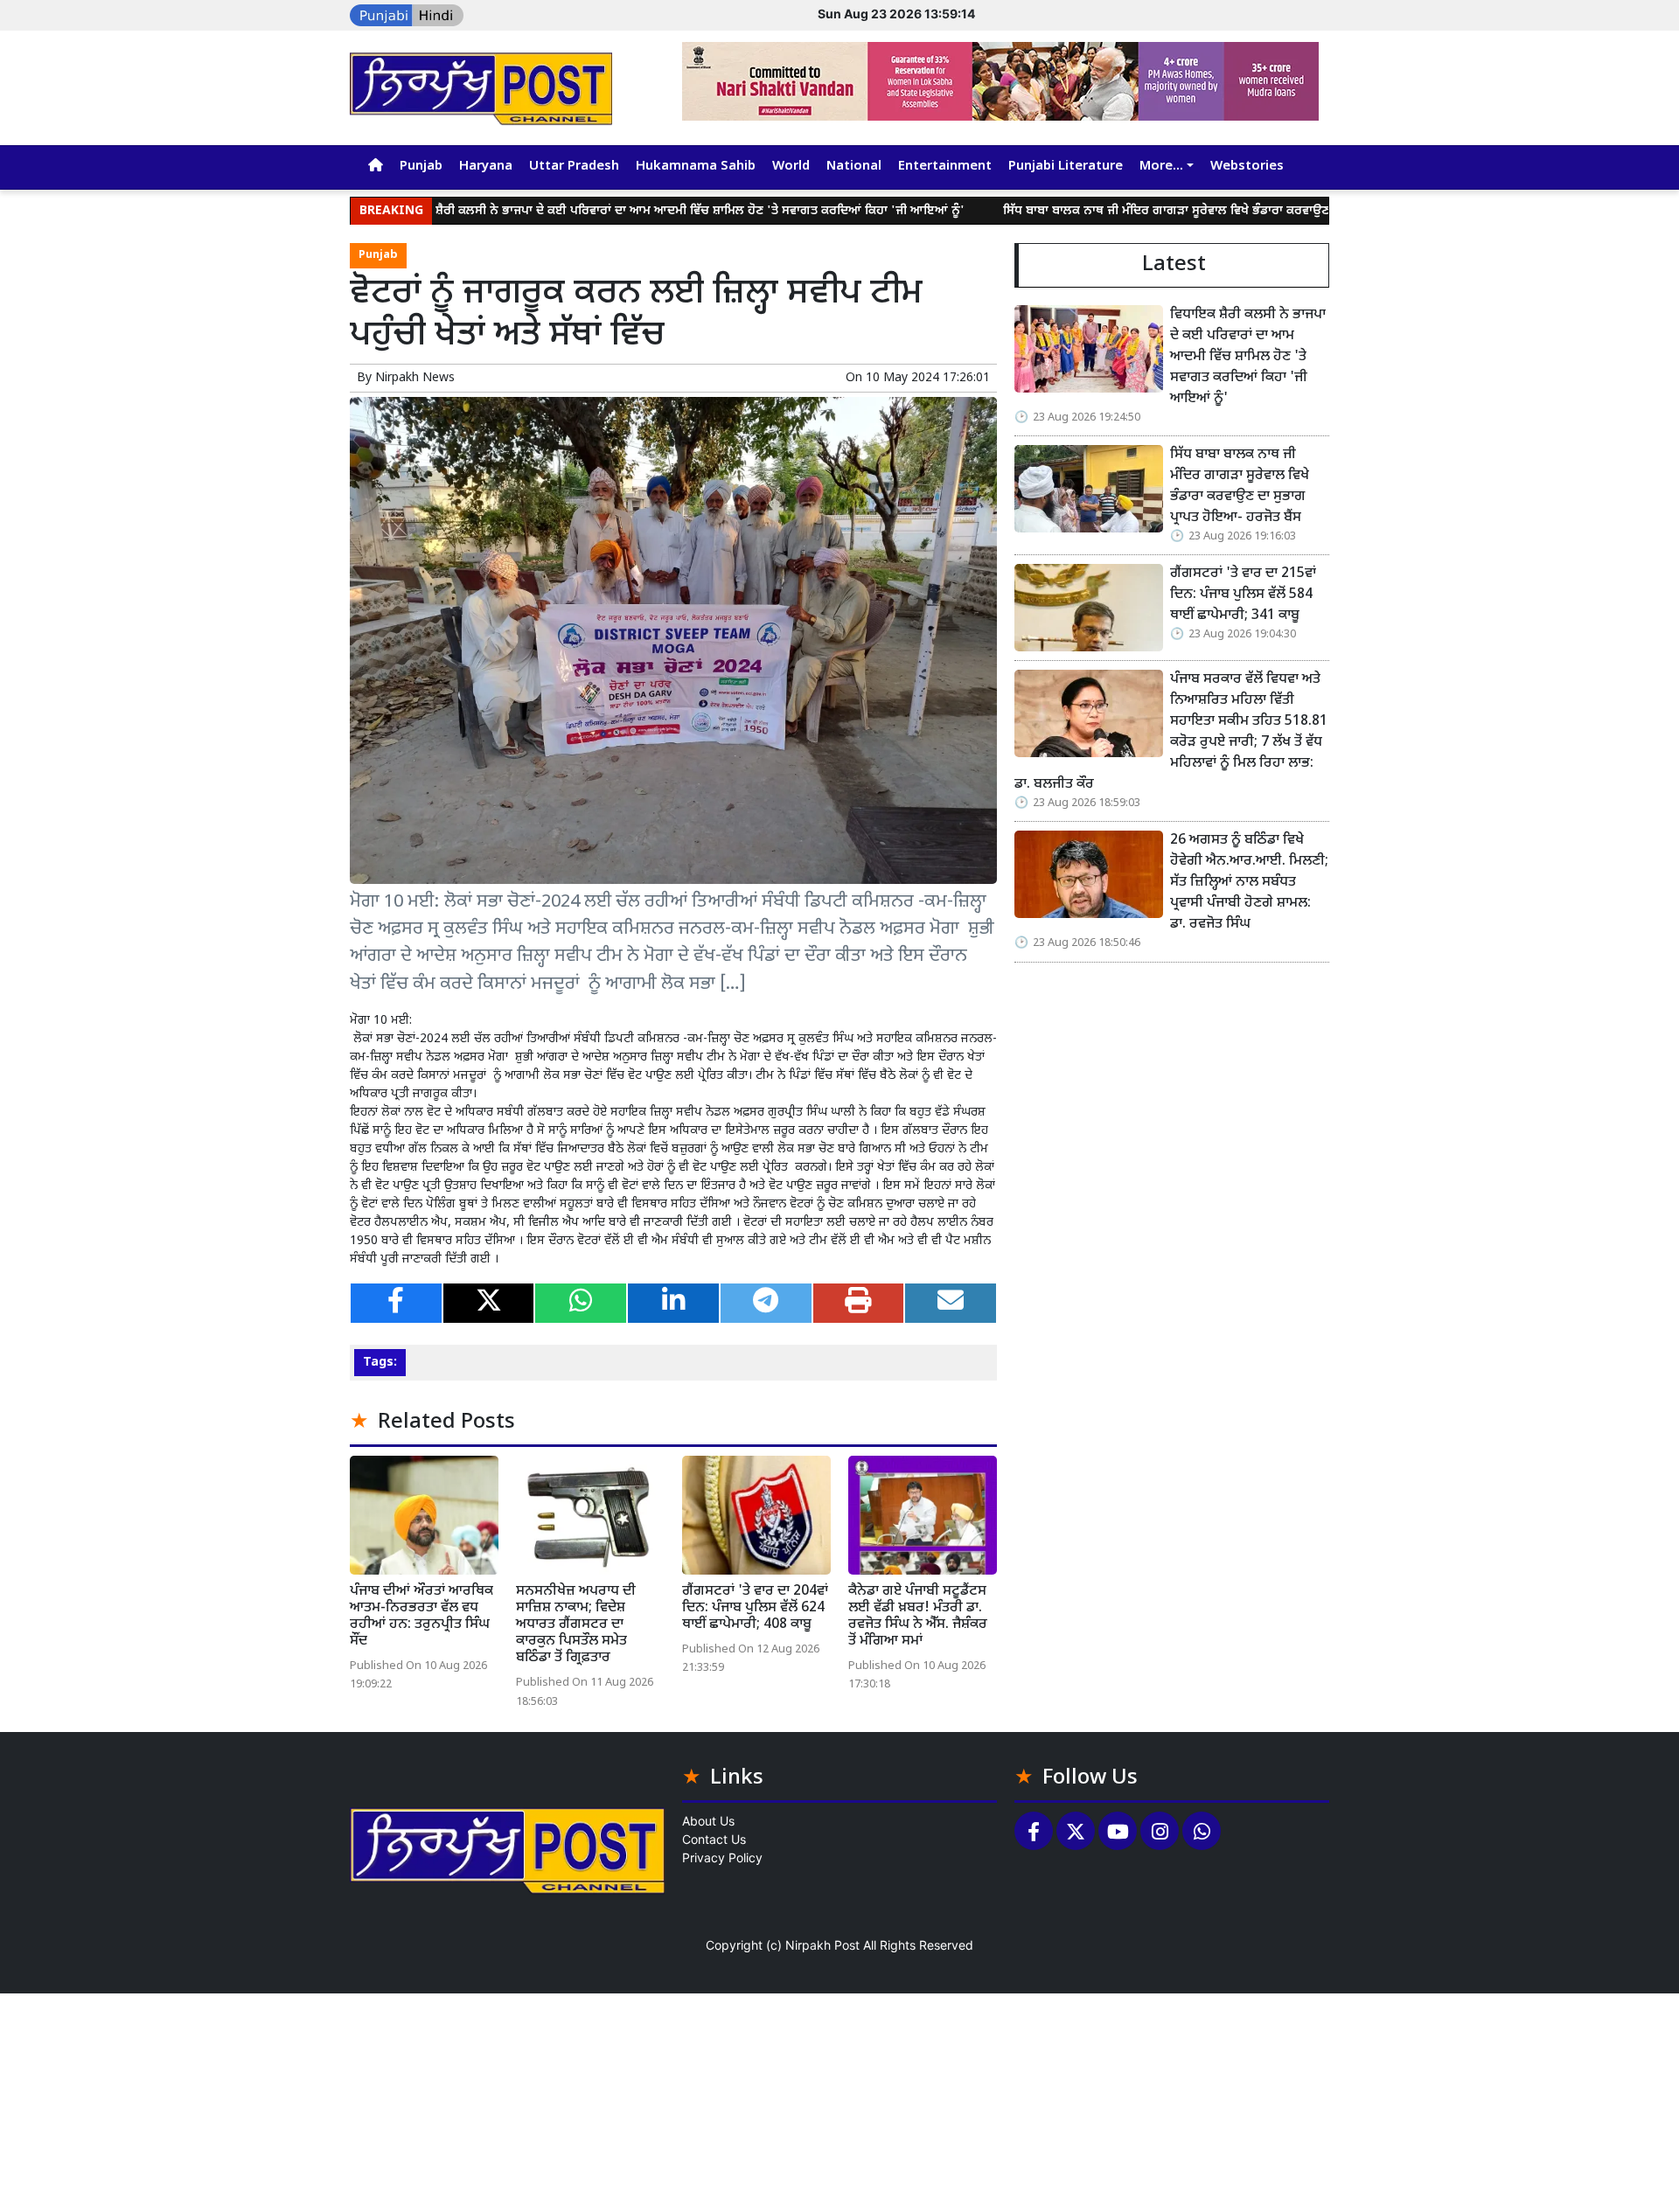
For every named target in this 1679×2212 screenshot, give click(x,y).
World (791, 167)
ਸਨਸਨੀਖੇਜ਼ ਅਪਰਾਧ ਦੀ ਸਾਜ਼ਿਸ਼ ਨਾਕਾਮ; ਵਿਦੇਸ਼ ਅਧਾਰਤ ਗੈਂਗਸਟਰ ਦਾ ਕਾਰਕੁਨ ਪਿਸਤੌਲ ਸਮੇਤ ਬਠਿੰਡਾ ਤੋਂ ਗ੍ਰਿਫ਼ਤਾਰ (576, 1625)
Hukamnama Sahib (696, 167)
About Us (708, 1821)
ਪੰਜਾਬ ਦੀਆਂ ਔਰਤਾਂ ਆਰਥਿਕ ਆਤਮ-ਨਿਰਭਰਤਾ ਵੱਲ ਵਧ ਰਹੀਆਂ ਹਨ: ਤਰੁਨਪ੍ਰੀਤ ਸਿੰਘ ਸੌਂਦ (421, 1617)
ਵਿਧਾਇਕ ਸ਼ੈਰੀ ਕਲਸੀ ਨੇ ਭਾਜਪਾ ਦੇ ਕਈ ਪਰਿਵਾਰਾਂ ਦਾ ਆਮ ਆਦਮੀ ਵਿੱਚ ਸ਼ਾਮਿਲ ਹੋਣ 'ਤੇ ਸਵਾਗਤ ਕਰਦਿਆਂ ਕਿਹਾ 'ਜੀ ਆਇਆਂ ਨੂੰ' (596, 211)
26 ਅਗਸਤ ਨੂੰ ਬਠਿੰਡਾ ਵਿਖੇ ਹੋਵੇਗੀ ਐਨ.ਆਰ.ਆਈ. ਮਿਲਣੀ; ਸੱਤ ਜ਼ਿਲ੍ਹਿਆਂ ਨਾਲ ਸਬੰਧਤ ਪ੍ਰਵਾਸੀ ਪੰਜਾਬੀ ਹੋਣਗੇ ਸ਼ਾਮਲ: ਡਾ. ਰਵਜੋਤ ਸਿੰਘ (1249, 883)
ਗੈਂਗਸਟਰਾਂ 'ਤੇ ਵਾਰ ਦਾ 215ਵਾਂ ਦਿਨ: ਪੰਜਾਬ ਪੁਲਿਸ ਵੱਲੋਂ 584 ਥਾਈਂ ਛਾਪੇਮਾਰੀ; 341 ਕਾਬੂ (1243, 595)
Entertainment (945, 167)
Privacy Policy (722, 1857)
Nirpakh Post (822, 1945)
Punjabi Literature (1066, 167)
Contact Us (714, 1839)
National (854, 167)
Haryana (486, 167)
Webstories (1247, 167)
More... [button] (1161, 167)
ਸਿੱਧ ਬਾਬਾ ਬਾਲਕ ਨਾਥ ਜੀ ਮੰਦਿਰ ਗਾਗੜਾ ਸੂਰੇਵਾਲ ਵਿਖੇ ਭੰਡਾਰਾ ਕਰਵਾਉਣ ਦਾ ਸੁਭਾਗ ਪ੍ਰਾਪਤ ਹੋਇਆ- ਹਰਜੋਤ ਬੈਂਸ (1170, 211)
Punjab (421, 167)
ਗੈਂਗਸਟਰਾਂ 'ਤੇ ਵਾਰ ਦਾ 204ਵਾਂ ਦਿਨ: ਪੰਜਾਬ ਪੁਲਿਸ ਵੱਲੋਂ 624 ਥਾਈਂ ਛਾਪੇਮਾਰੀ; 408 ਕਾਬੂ (755, 1608)
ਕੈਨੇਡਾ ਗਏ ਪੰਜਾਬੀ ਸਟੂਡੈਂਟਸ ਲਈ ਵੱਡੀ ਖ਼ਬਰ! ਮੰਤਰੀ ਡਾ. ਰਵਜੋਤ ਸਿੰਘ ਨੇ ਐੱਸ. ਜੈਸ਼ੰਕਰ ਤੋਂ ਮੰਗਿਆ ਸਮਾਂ (918, 1617)
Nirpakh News (415, 378)
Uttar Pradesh (574, 167)
